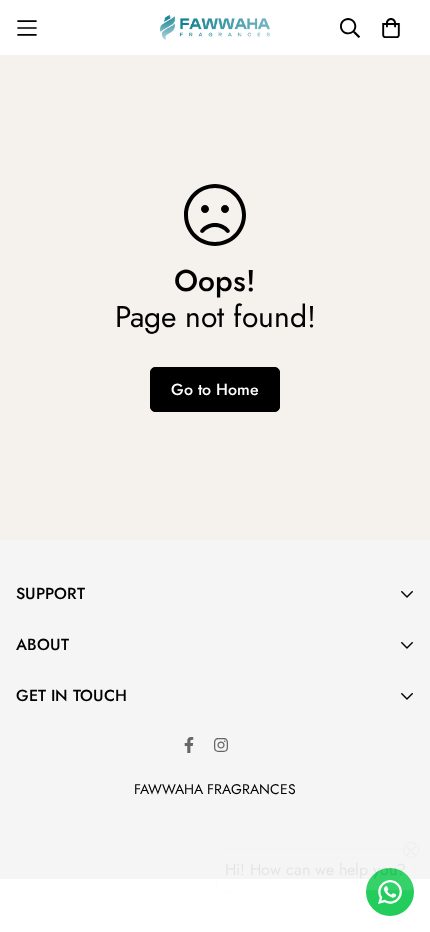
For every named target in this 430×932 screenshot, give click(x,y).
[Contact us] (390, 892)
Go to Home (215, 389)
